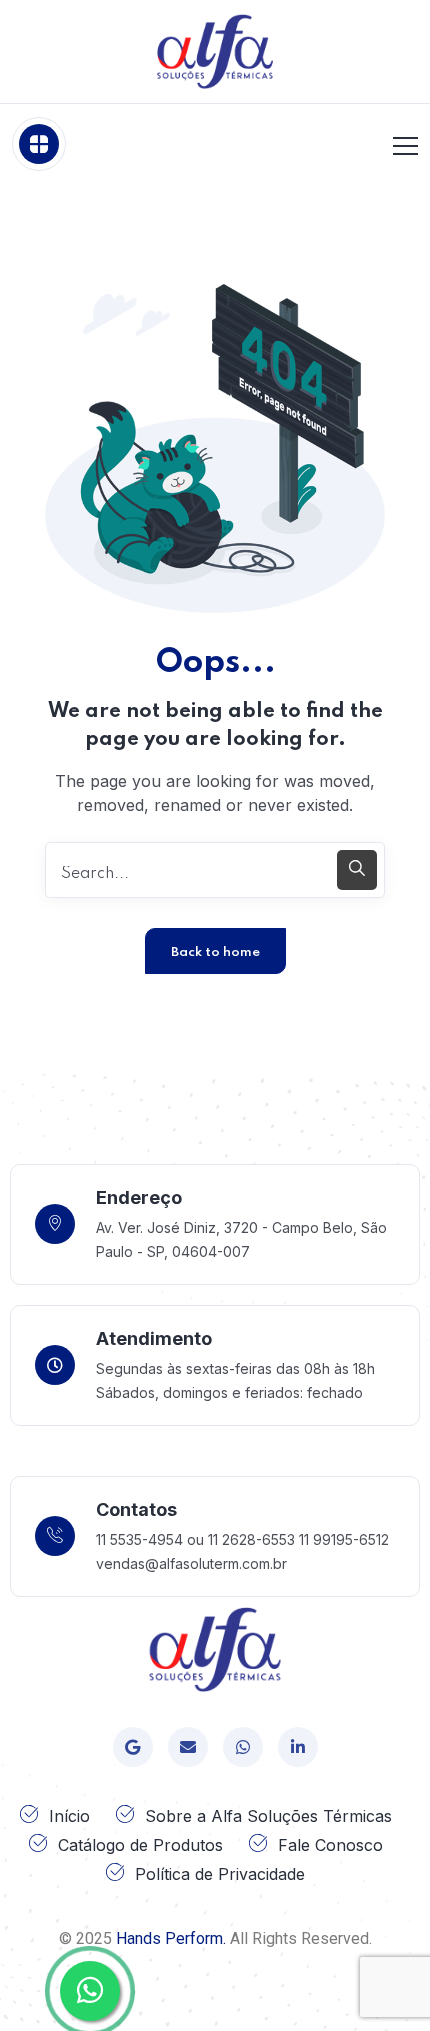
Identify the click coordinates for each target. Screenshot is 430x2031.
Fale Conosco (330, 1845)
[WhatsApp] (243, 1747)
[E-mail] (188, 1747)
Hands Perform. (171, 1938)
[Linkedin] (298, 1747)
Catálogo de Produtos (140, 1845)
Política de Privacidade (220, 1874)
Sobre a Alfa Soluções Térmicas (268, 1816)
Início (69, 1816)
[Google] (133, 1747)
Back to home (215, 952)
